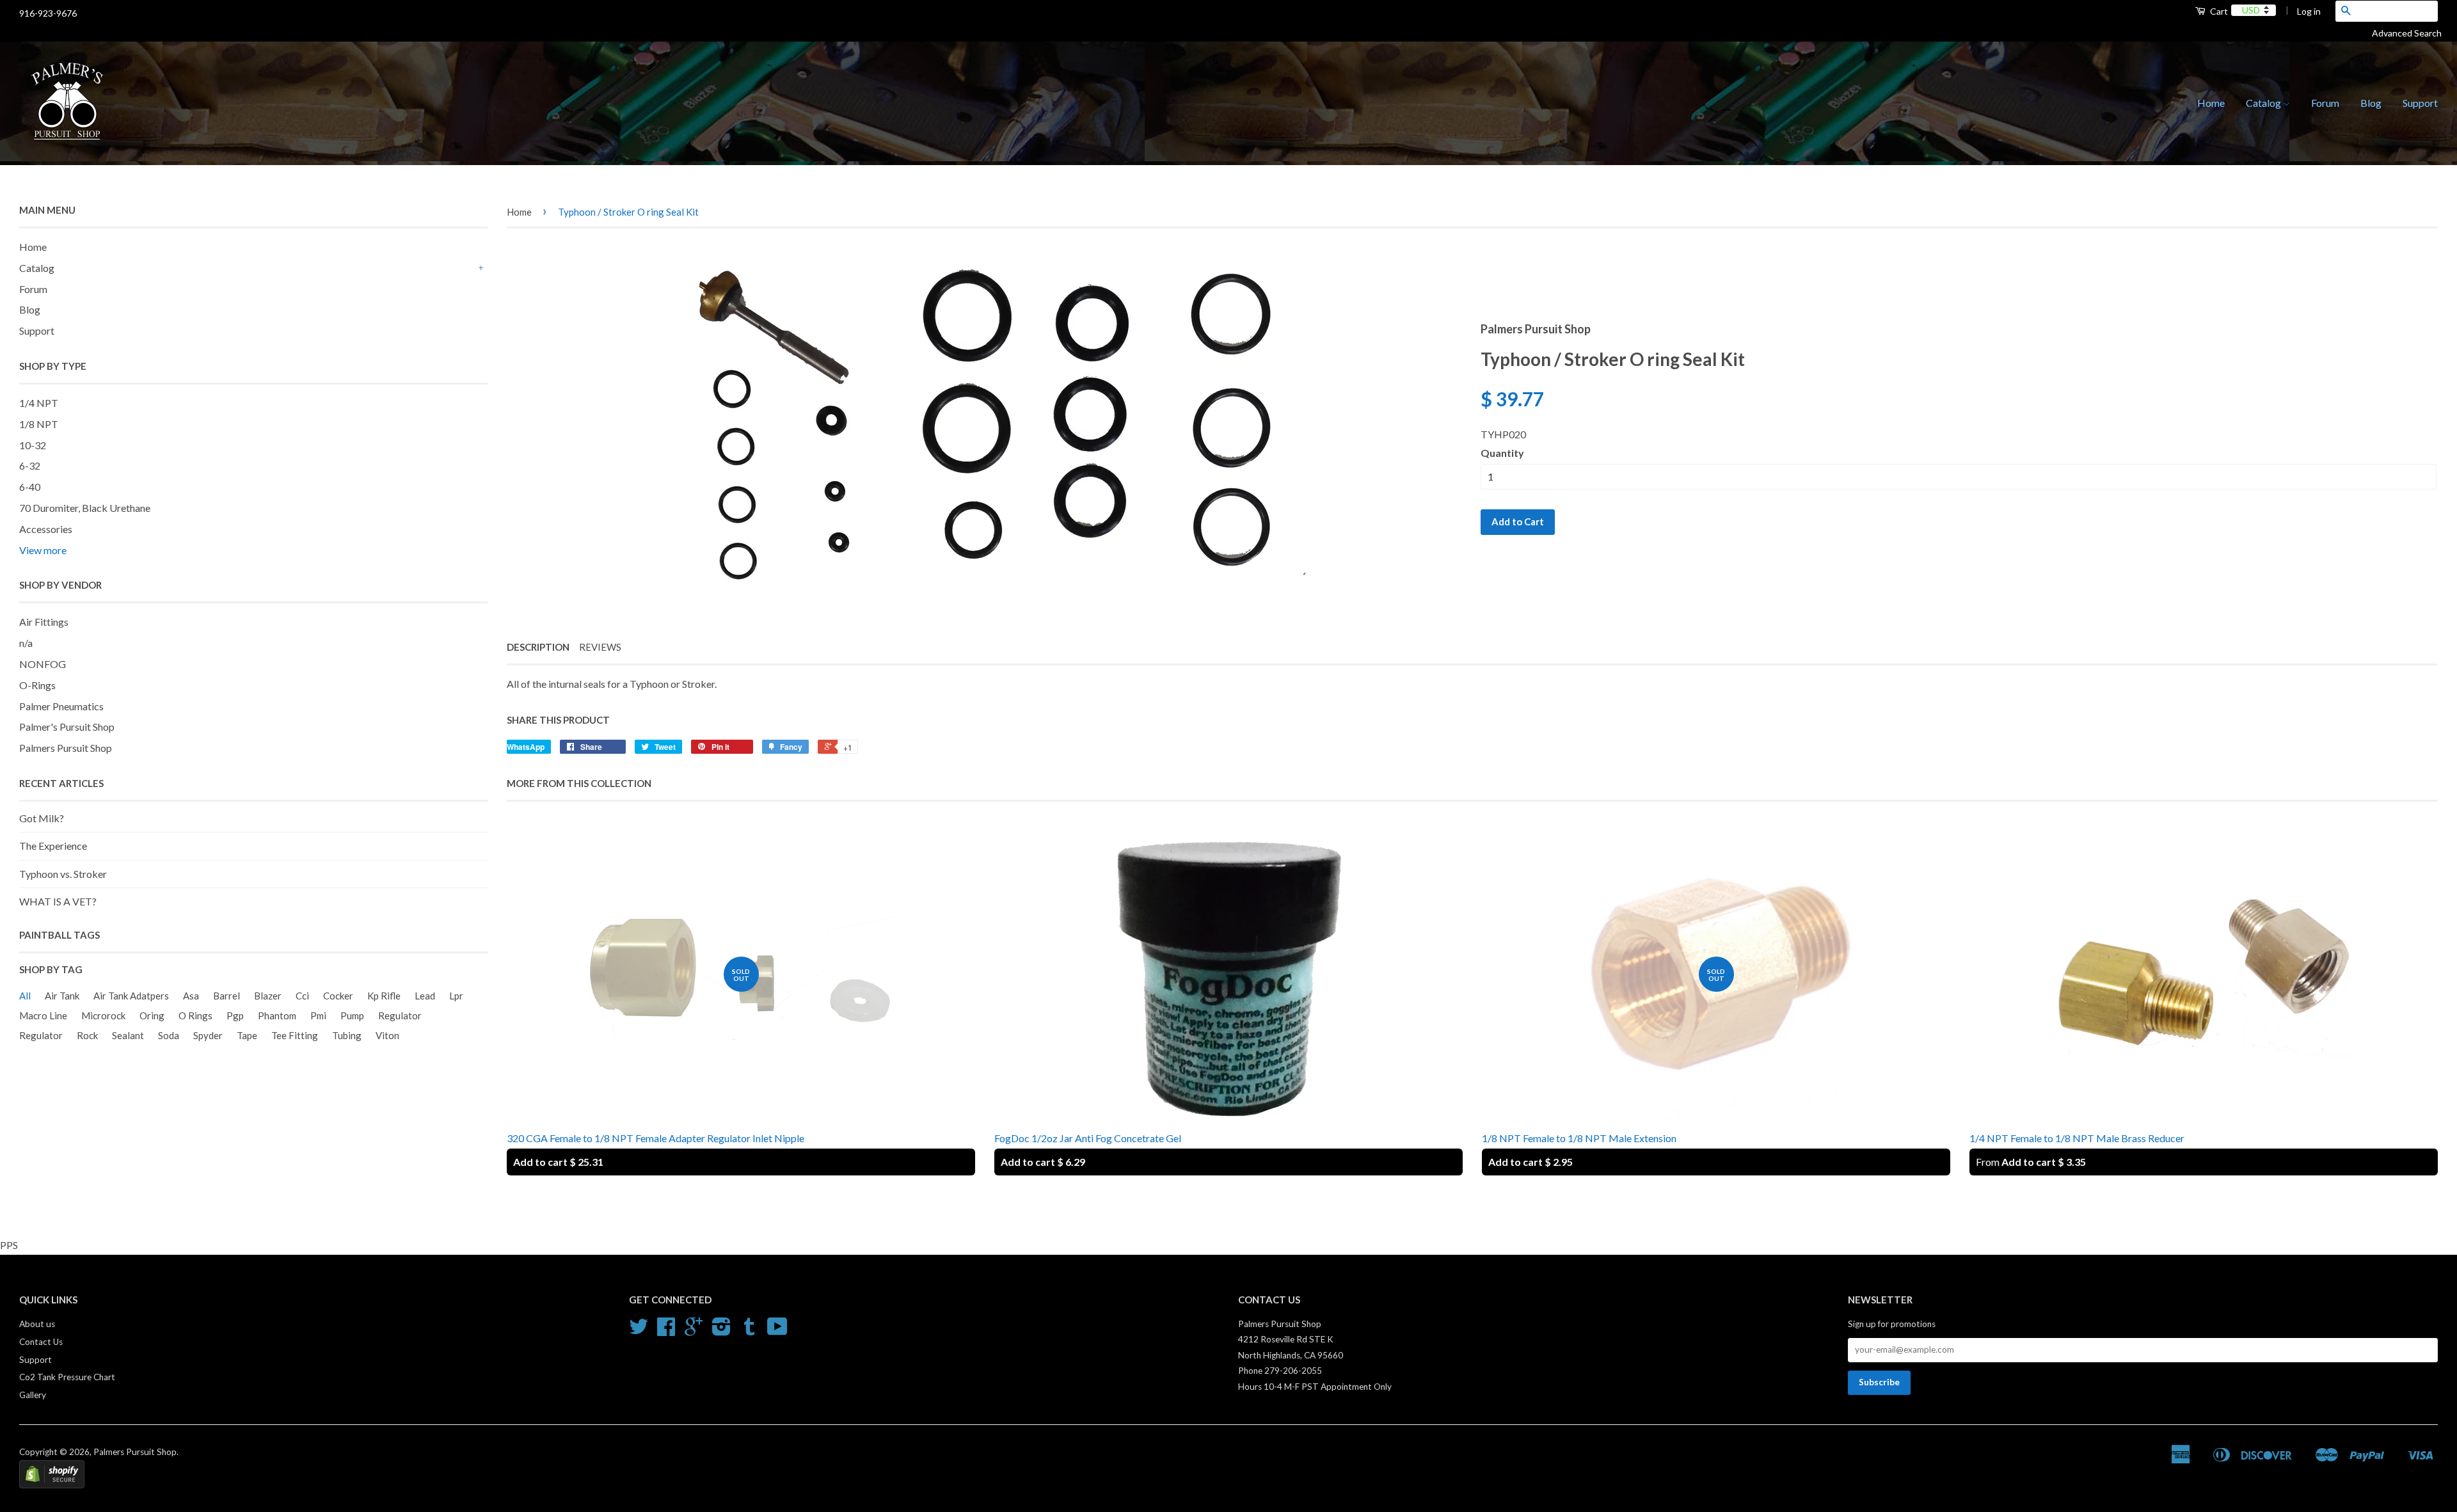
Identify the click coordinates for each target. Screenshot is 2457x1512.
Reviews (600, 647)
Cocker (338, 996)
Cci (302, 996)
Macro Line (43, 1015)
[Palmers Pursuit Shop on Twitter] (639, 1331)
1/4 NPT (39, 403)
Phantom (277, 1015)
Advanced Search (2412, 33)
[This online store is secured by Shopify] (52, 1485)
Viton (387, 1035)
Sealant (128, 1035)
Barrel (227, 996)
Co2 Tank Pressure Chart (67, 1377)
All (25, 996)
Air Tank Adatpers (131, 996)
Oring (152, 1015)
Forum (2325, 103)
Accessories (46, 529)
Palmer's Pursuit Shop (67, 727)
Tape (247, 1035)
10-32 (33, 445)
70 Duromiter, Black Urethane (85, 508)
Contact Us (41, 1342)
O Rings (195, 1015)
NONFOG (43, 664)
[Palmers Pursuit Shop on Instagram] (721, 1331)
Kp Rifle (384, 996)
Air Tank (62, 996)
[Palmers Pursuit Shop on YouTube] (777, 1331)
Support (2420, 103)
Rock (87, 1035)
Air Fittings (44, 622)
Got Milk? (42, 818)
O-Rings (37, 685)
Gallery (33, 1395)
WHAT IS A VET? (58, 901)
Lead (425, 996)
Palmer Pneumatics (61, 706)
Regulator (400, 1015)
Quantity (1502, 453)
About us (37, 1324)
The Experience (53, 846)
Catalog (2264, 103)
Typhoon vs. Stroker (63, 874)
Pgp (235, 1015)
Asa (191, 996)
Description (538, 647)
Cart (2218, 11)
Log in (2309, 11)
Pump (352, 1015)
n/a (26, 643)
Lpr (456, 996)
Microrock (103, 1015)
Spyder (208, 1035)
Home (2211, 103)
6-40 (30, 487)
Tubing (347, 1035)
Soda (169, 1035)
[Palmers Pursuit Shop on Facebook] (666, 1331)
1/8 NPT (39, 424)
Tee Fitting (295, 1035)
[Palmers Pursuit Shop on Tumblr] (749, 1331)
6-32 (30, 466)
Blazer (268, 996)
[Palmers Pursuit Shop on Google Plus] (694, 1331)
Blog (2371, 103)
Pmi (318, 1015)
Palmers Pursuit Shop (66, 748)
